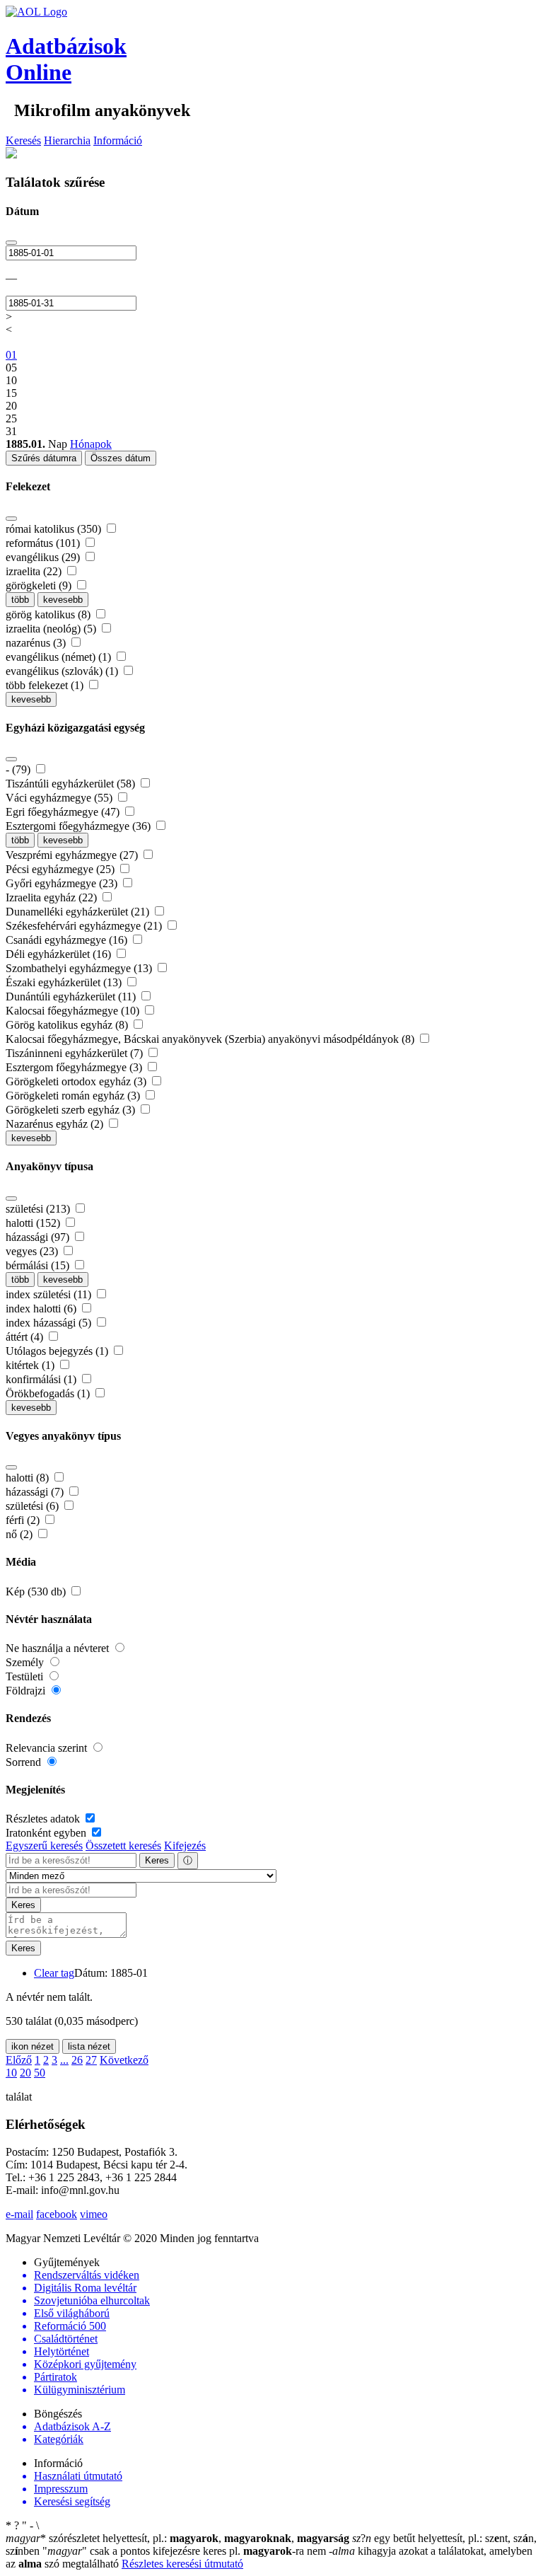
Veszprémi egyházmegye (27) (73, 855)
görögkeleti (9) (40, 585)
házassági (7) (36, 1492)
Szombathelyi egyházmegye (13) (80, 968)
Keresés (23, 140)
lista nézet (89, 2046)
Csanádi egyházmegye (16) (68, 940)
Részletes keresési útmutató (182, 2564)
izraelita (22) (35, 571)
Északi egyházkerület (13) (65, 982)
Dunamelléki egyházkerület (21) (79, 912)
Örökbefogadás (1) (49, 1393)
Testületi (26, 1676)
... (64, 2060)
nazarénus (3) (37, 643)
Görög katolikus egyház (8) (68, 1025)
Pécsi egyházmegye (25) (62, 869)
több (20, 600)
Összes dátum (121, 458)
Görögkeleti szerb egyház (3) (72, 1110)
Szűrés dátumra (44, 458)
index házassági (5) (50, 1323)
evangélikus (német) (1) (60, 657)
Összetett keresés (123, 1846)
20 (25, 2073)
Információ (118, 140)
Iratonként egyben (47, 1833)
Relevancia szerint (48, 1748)
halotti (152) (34, 1223)
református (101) (44, 543)
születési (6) (34, 1506)
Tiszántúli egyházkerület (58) (72, 784)
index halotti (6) (42, 1309)
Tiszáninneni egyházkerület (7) (76, 1053)
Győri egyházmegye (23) (63, 883)
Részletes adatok (44, 1819)
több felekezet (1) (46, 685)
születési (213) (39, 1209)
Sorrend (25, 1762)
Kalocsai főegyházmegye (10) (74, 1011)
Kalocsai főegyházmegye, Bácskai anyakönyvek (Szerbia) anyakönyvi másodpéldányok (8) (211, 1039)
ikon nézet (33, 2046)
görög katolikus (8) (49, 614)
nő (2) (21, 1534)
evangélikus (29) (44, 557)
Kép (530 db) (37, 1592)
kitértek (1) (31, 1365)
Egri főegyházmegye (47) (64, 812)
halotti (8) (29, 1478)
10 (11, 2073)
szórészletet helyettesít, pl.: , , (177, 2538)
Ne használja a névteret (59, 1648)
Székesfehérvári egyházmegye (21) (85, 926)
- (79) (19, 769)
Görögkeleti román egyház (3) (74, 1096)
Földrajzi (27, 1691)
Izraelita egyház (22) (53, 897)
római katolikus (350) (55, 529)
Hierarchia (67, 140)
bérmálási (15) (39, 1265)
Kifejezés (185, 1846)
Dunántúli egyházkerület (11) (72, 997)
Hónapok (91, 444)
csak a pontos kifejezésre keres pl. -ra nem (186, 2551)
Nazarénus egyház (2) (56, 1124)
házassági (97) (39, 1237)
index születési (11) (50, 1294)
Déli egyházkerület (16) (60, 954)
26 (77, 2060)
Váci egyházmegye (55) (60, 798)
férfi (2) (24, 1520)
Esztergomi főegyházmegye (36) (80, 826)
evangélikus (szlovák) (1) (63, 671)
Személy (26, 1662)
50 (40, 2073)
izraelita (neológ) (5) (52, 629)
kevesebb (63, 600)
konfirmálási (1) (42, 1379)
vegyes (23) (33, 1251)
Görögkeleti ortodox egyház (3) (77, 1081)
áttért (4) (26, 1337)
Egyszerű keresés (44, 1846)
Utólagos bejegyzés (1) (58, 1351)
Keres (157, 1860)
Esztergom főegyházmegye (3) (75, 1067)
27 (91, 2060)
